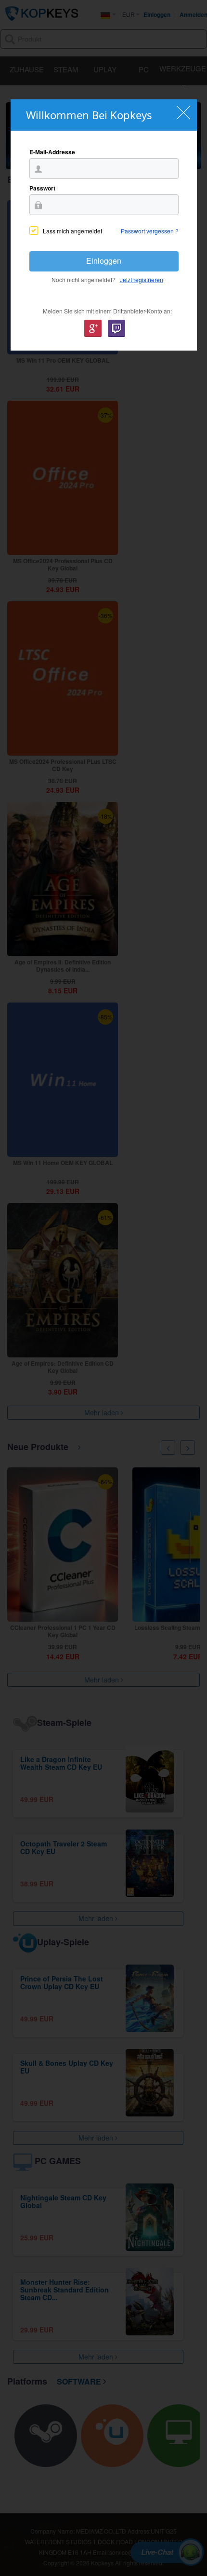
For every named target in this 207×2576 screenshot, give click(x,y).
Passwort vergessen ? (150, 231)
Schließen (184, 113)
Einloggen (104, 261)
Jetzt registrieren (142, 279)
